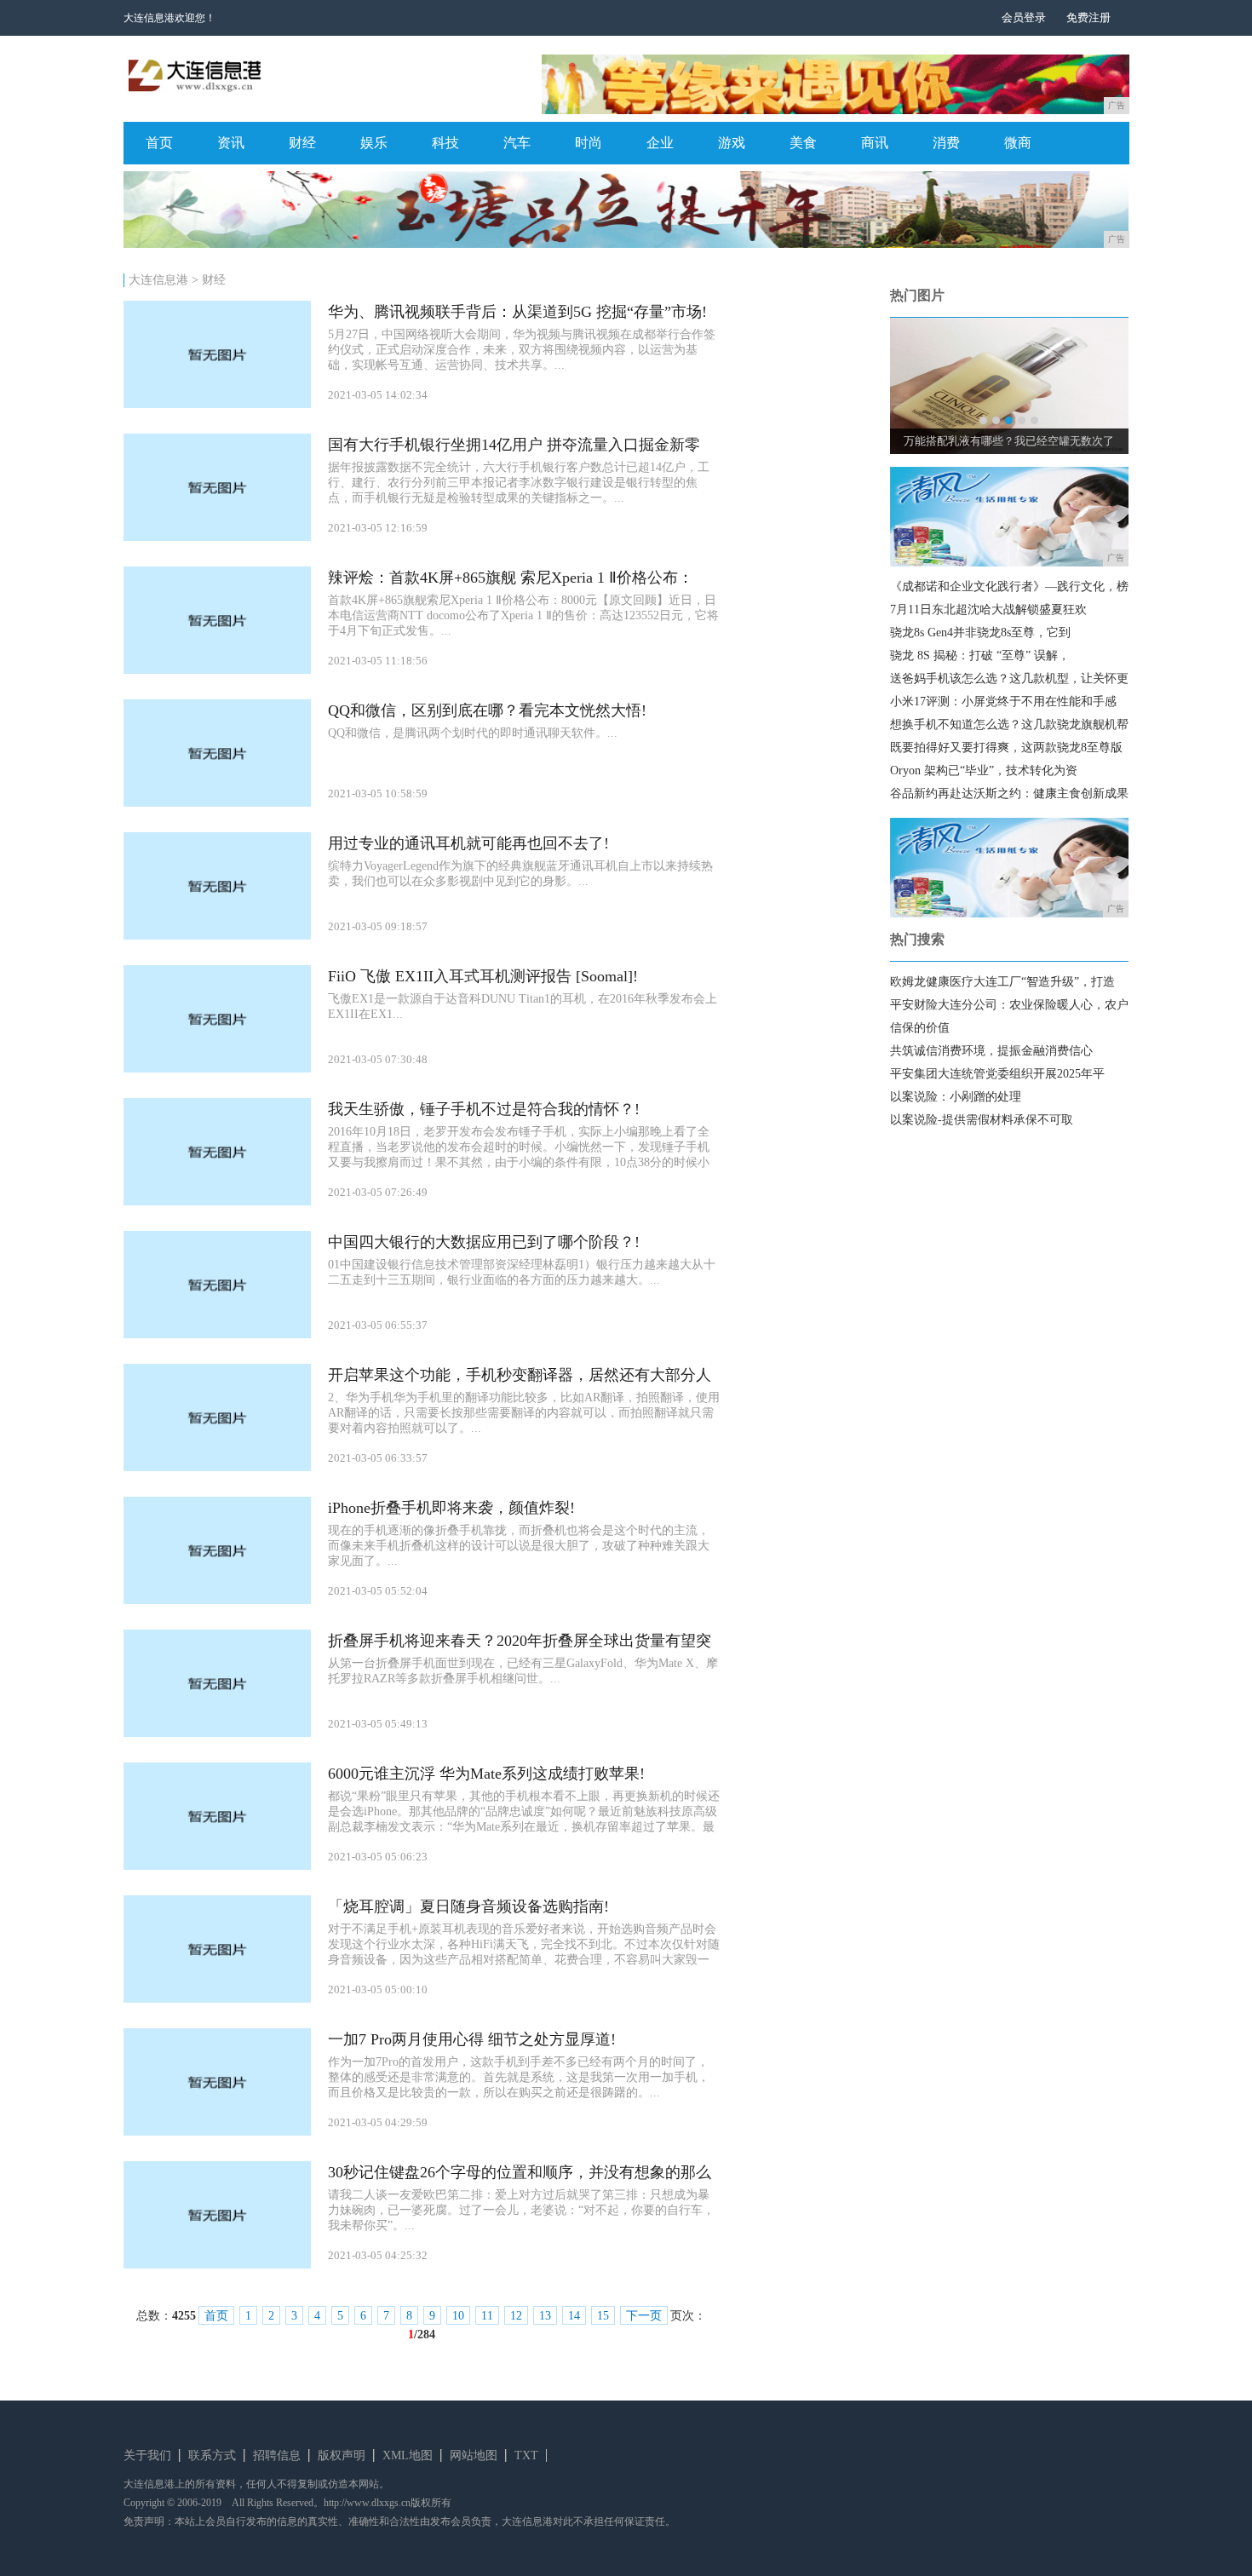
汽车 (517, 143)
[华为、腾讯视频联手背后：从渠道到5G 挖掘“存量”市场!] (217, 404)
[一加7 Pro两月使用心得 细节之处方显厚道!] (217, 2132)
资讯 (231, 143)
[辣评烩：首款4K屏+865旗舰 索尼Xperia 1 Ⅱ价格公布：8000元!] (217, 670)
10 (458, 2316)
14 (574, 2316)
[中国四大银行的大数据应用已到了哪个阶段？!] (217, 1334)
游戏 (732, 143)
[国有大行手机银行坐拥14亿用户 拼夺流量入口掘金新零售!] (217, 537)
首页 (159, 143)
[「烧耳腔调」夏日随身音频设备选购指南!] (217, 1999)
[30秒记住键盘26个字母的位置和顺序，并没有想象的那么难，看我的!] (217, 2265)
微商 (1018, 143)
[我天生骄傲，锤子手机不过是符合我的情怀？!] (217, 1202)
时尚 (589, 143)
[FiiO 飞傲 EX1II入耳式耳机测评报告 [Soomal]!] (217, 1069)
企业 (660, 143)
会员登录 (1024, 17)
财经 (302, 143)
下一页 (644, 2316)
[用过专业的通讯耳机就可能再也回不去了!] (217, 936)
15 (603, 2316)
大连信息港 (158, 280)
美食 (803, 143)
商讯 (875, 143)
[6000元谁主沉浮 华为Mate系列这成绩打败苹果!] (217, 1866)
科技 (445, 143)
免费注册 (1088, 17)
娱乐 (374, 143)
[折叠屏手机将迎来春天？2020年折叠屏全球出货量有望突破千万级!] (217, 1733)
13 (545, 2316)
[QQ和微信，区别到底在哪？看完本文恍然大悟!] (217, 803)
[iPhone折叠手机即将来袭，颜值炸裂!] (217, 1600)
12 (516, 2316)
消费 (946, 143)
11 (487, 2316)
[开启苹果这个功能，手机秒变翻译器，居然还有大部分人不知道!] (217, 1467)
